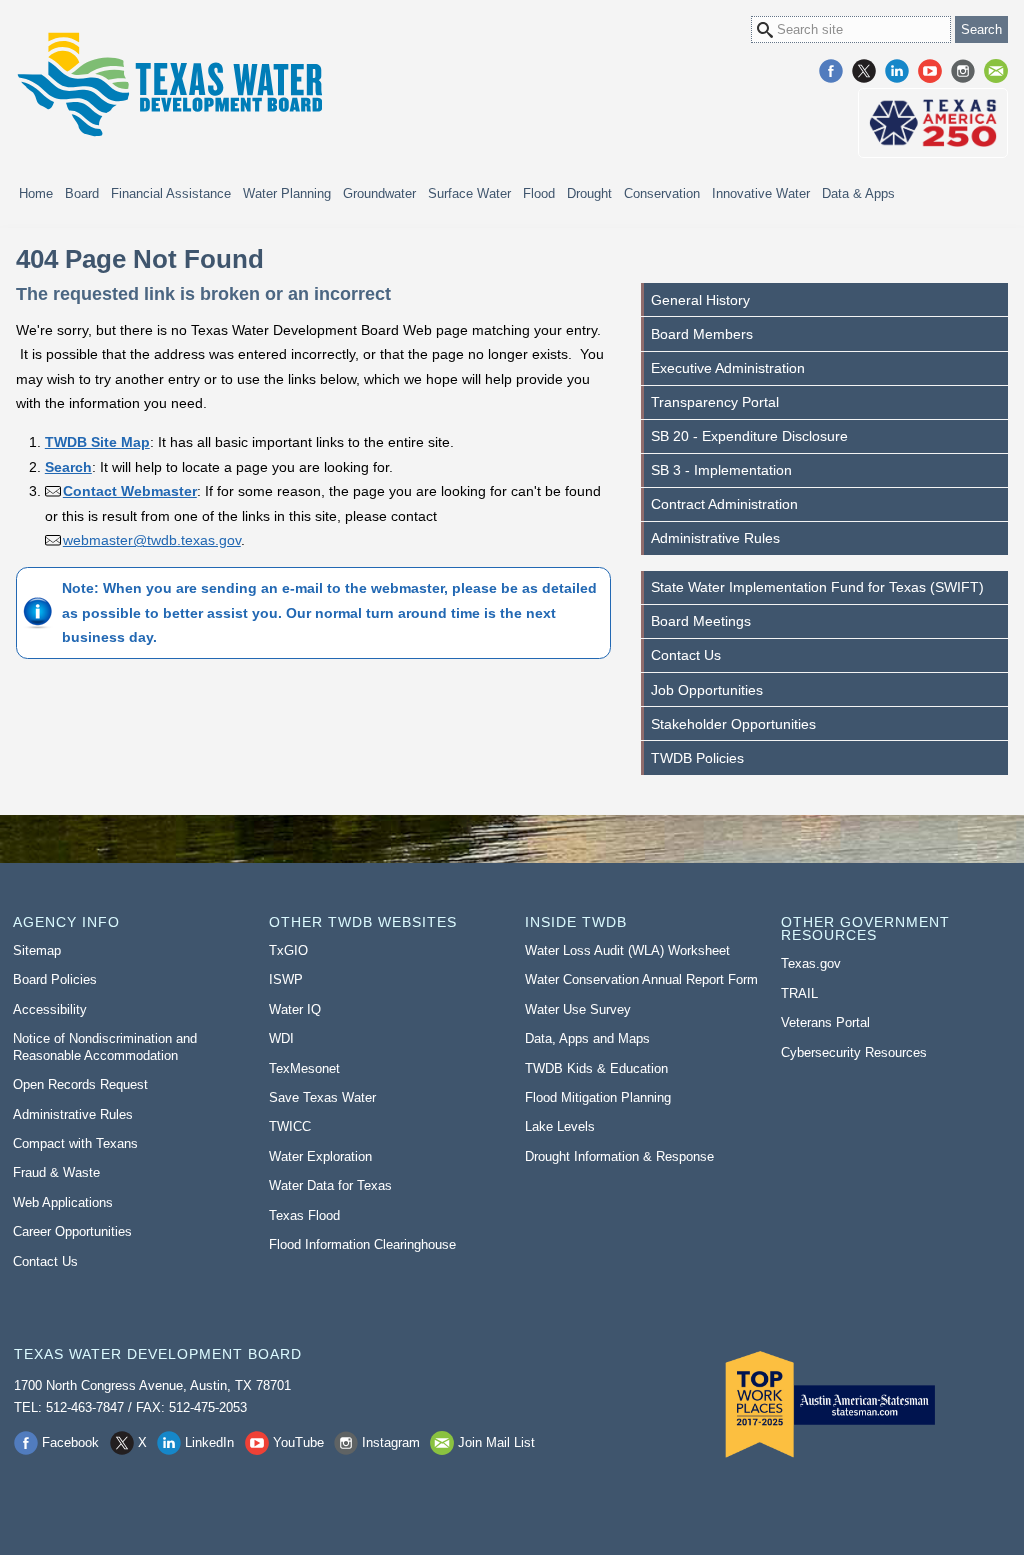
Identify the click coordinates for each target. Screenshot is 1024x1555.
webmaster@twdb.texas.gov (152, 540)
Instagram (963, 71)
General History (700, 300)
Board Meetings (701, 621)
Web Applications (63, 1202)
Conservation (662, 193)
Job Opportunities (707, 690)
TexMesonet (304, 1068)
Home (36, 193)
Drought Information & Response (619, 1156)
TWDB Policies (697, 758)
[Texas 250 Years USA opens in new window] (933, 123)
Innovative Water (761, 193)
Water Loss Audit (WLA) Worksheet (627, 950)
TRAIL (799, 993)
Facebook (831, 71)
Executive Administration (728, 368)
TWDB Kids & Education (596, 1068)
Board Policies (55, 979)
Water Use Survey (578, 1009)
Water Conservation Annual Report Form (641, 979)
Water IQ (295, 1009)
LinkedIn (897, 71)
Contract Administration (724, 504)
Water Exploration (320, 1156)
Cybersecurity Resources (854, 1052)
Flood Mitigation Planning (598, 1097)
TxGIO (288, 950)
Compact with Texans (75, 1143)
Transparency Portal (715, 402)
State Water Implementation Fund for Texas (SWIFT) (817, 587)
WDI (281, 1038)
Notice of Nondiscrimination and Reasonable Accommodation (105, 1047)
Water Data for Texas (330, 1185)
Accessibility (50, 1009)
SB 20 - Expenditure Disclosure (749, 436)
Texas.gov (811, 963)
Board (82, 193)
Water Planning (287, 193)
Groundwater (379, 193)
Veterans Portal (825, 1022)
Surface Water (469, 193)
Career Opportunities (72, 1231)
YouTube (930, 71)
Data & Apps (858, 193)
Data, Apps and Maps (587, 1038)
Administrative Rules (715, 538)
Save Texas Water (322, 1097)
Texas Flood (304, 1215)
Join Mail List (996, 71)
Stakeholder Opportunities (733, 724)
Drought (589, 193)
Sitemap (37, 950)
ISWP (286, 979)
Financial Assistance (171, 193)
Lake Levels (560, 1126)
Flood (539, 193)
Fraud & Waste (56, 1172)
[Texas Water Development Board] (169, 84)
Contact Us (686, 655)
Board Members (702, 334)
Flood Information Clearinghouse (362, 1244)
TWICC (290, 1126)
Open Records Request (80, 1084)
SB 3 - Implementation (721, 470)
